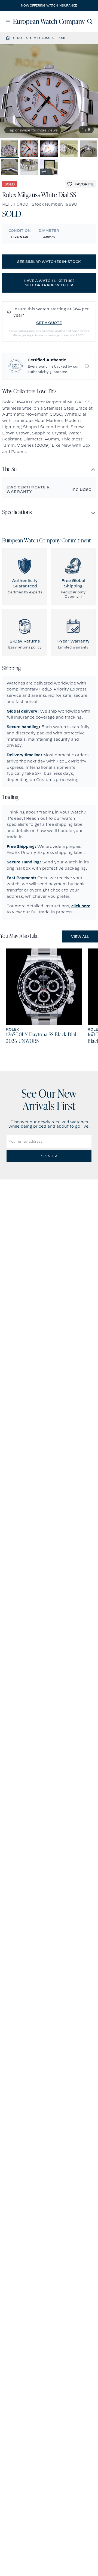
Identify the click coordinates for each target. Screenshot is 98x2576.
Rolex (22, 38)
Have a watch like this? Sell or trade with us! (49, 283)
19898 (61, 38)
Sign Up (49, 1156)
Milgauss (42, 38)
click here (81, 906)
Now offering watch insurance (49, 5)
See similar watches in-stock (49, 262)
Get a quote (49, 323)
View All (80, 936)
